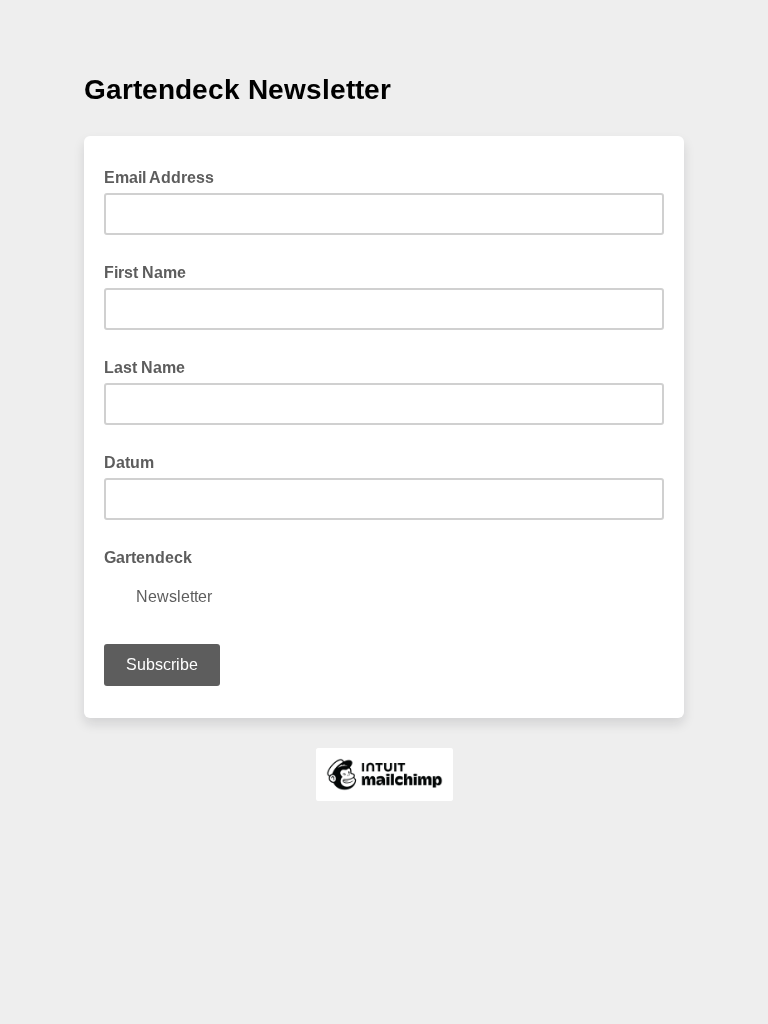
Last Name (144, 367)
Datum (129, 462)
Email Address (165, 176)
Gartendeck (148, 557)
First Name (145, 272)
